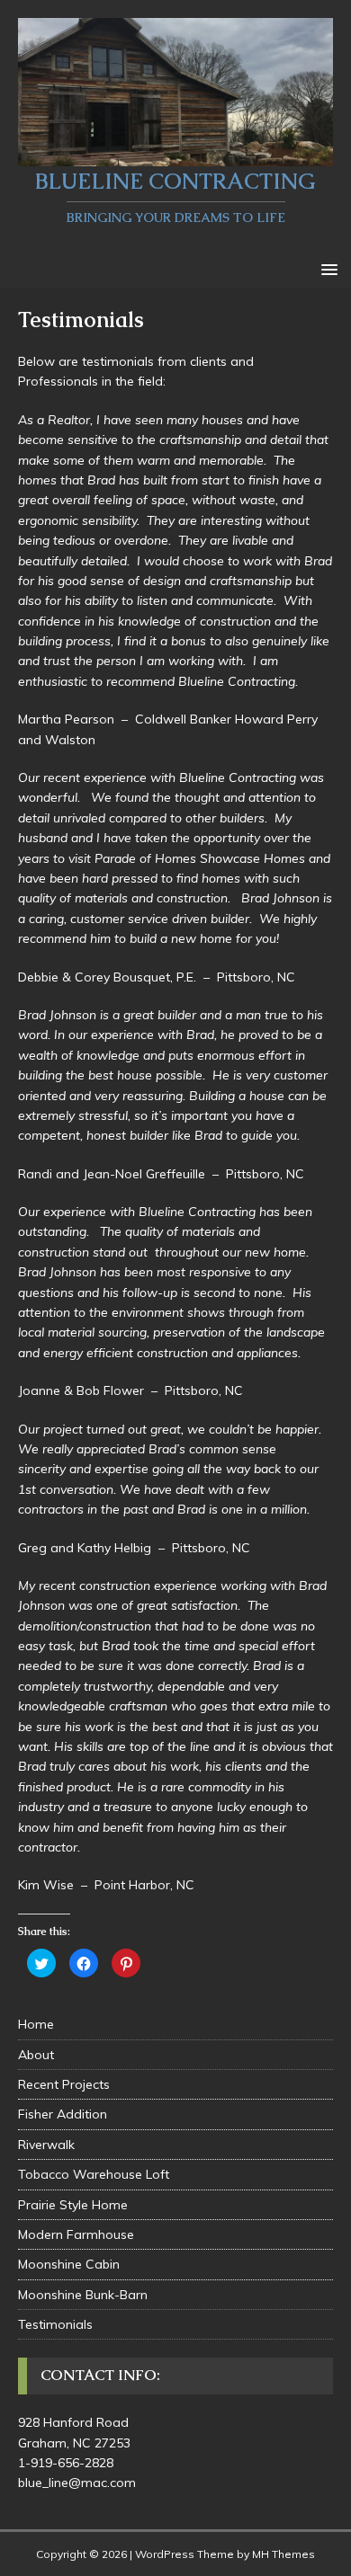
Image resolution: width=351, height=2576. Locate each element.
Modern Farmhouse (76, 2234)
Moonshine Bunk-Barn (83, 2295)
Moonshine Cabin (69, 2264)
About (36, 2055)
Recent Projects (64, 2084)
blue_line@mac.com (77, 2483)
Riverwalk (46, 2145)
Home (36, 2024)
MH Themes (283, 2554)
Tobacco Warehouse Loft (94, 2174)
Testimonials (55, 2324)
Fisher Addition (63, 2114)
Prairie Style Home (73, 2205)
